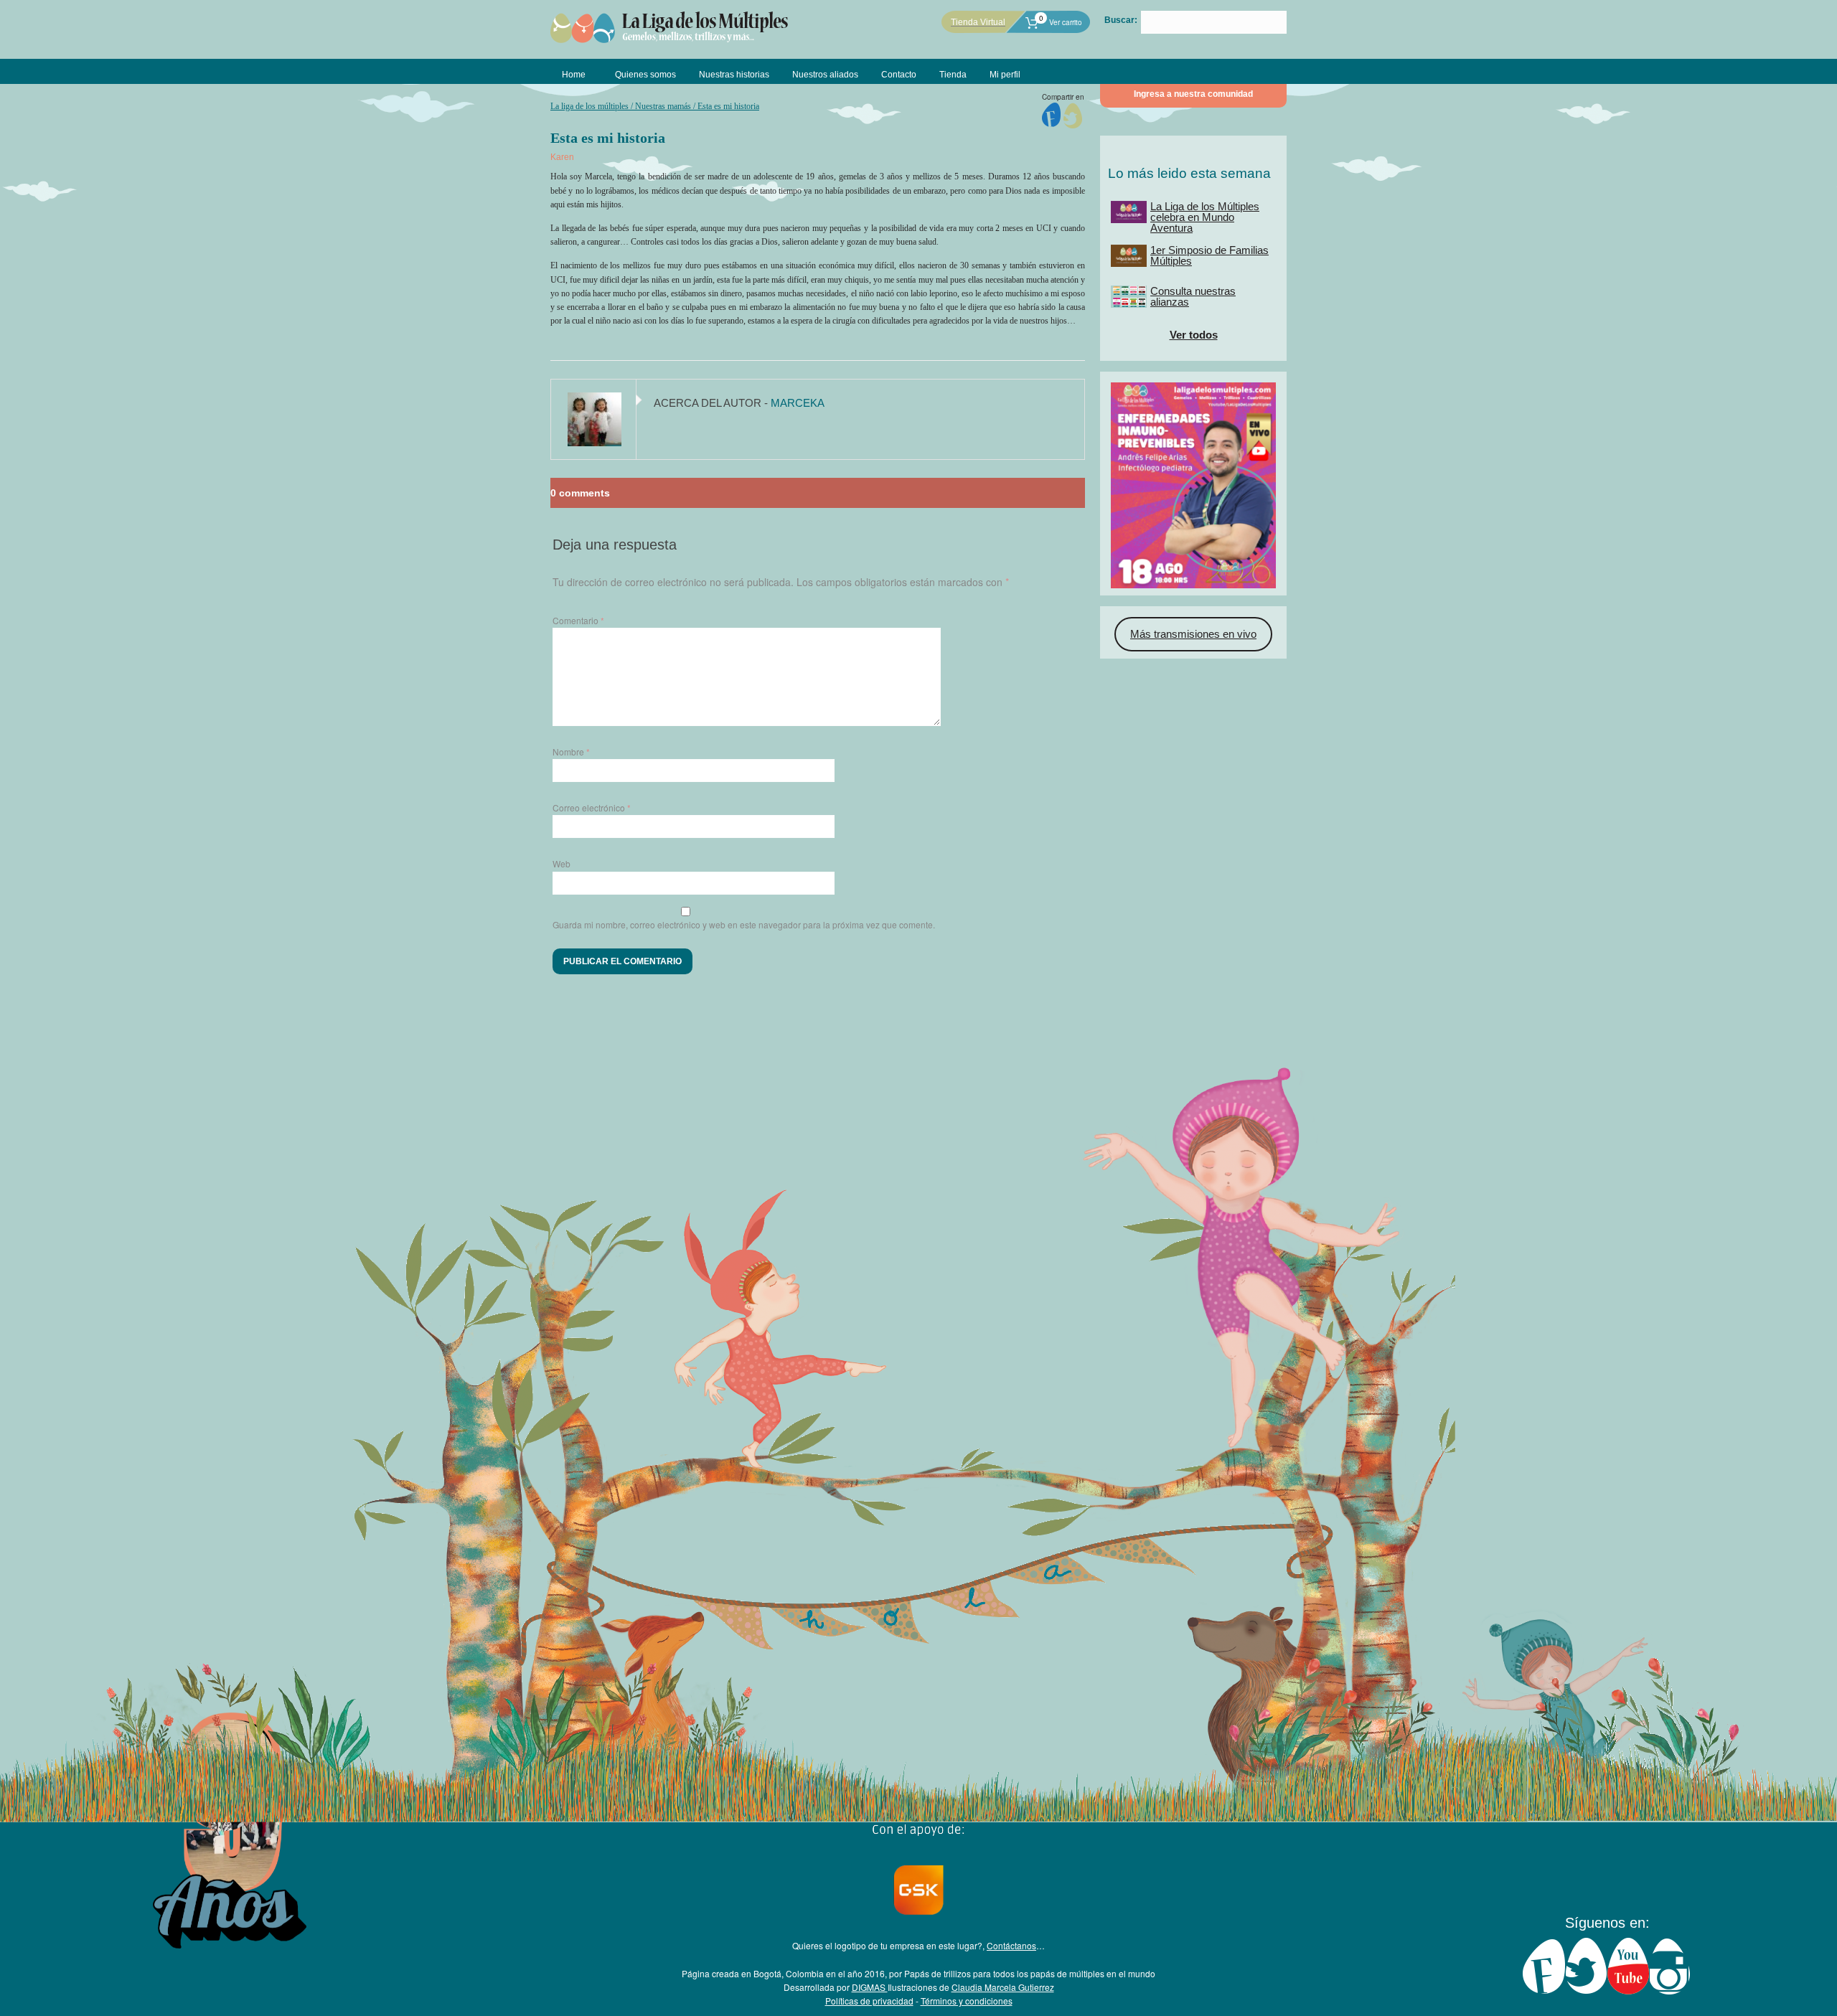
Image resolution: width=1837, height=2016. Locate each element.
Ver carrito (1060, 22)
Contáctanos (1011, 1945)
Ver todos (1194, 335)
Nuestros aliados (825, 75)
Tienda (953, 75)
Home (574, 75)
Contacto (899, 75)
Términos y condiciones (967, 2001)
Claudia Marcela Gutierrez (1003, 1987)
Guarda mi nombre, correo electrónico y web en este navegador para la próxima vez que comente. (744, 924)
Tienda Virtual (978, 22)
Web (562, 863)
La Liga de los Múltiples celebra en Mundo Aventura (1205, 217)
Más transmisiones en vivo (1193, 634)
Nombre (571, 752)
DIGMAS (870, 1987)
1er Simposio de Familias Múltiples (1209, 255)
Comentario (578, 620)
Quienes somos (645, 75)
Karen (562, 157)
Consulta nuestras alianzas (1193, 296)
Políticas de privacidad (869, 2001)
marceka (798, 403)
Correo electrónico (592, 807)
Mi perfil (1005, 75)
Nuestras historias (734, 75)
